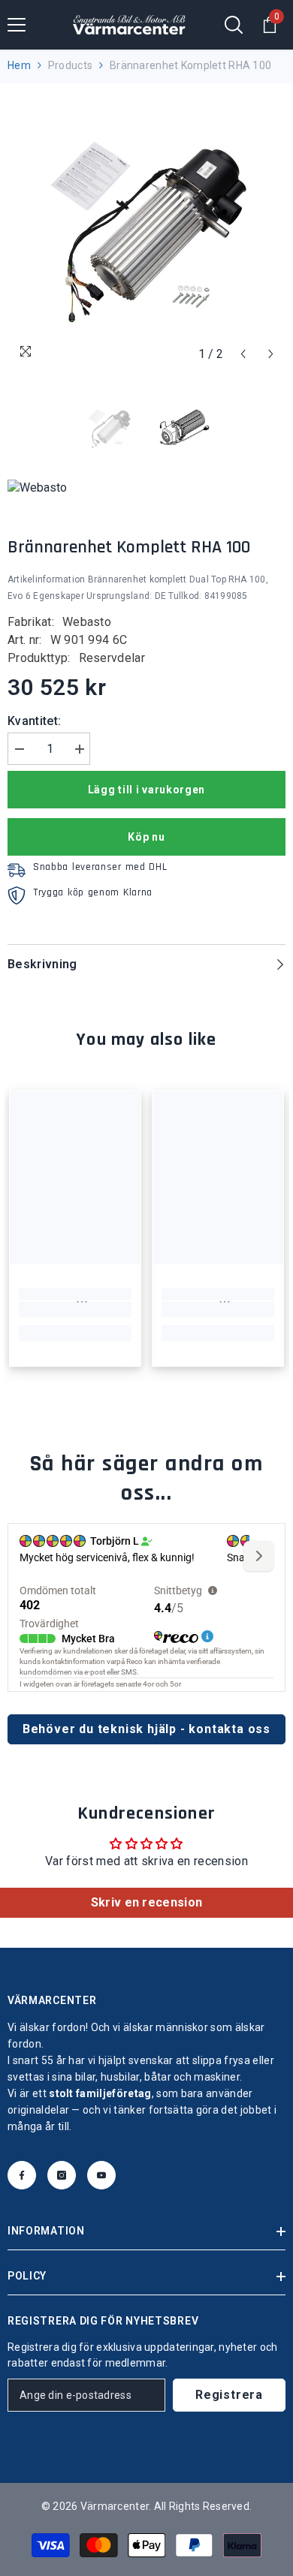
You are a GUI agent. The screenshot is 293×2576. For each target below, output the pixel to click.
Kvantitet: (34, 721)
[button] (243, 354)
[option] (146, 230)
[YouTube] (101, 2175)
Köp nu (146, 837)
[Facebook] (22, 2175)
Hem (19, 65)
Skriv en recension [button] (147, 1902)
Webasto (87, 622)
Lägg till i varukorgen (146, 790)
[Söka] (234, 25)
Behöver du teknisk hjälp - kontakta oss (146, 1729)
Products (70, 65)
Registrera (229, 2395)
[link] (75, 1310)
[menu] (17, 25)
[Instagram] (62, 2175)
